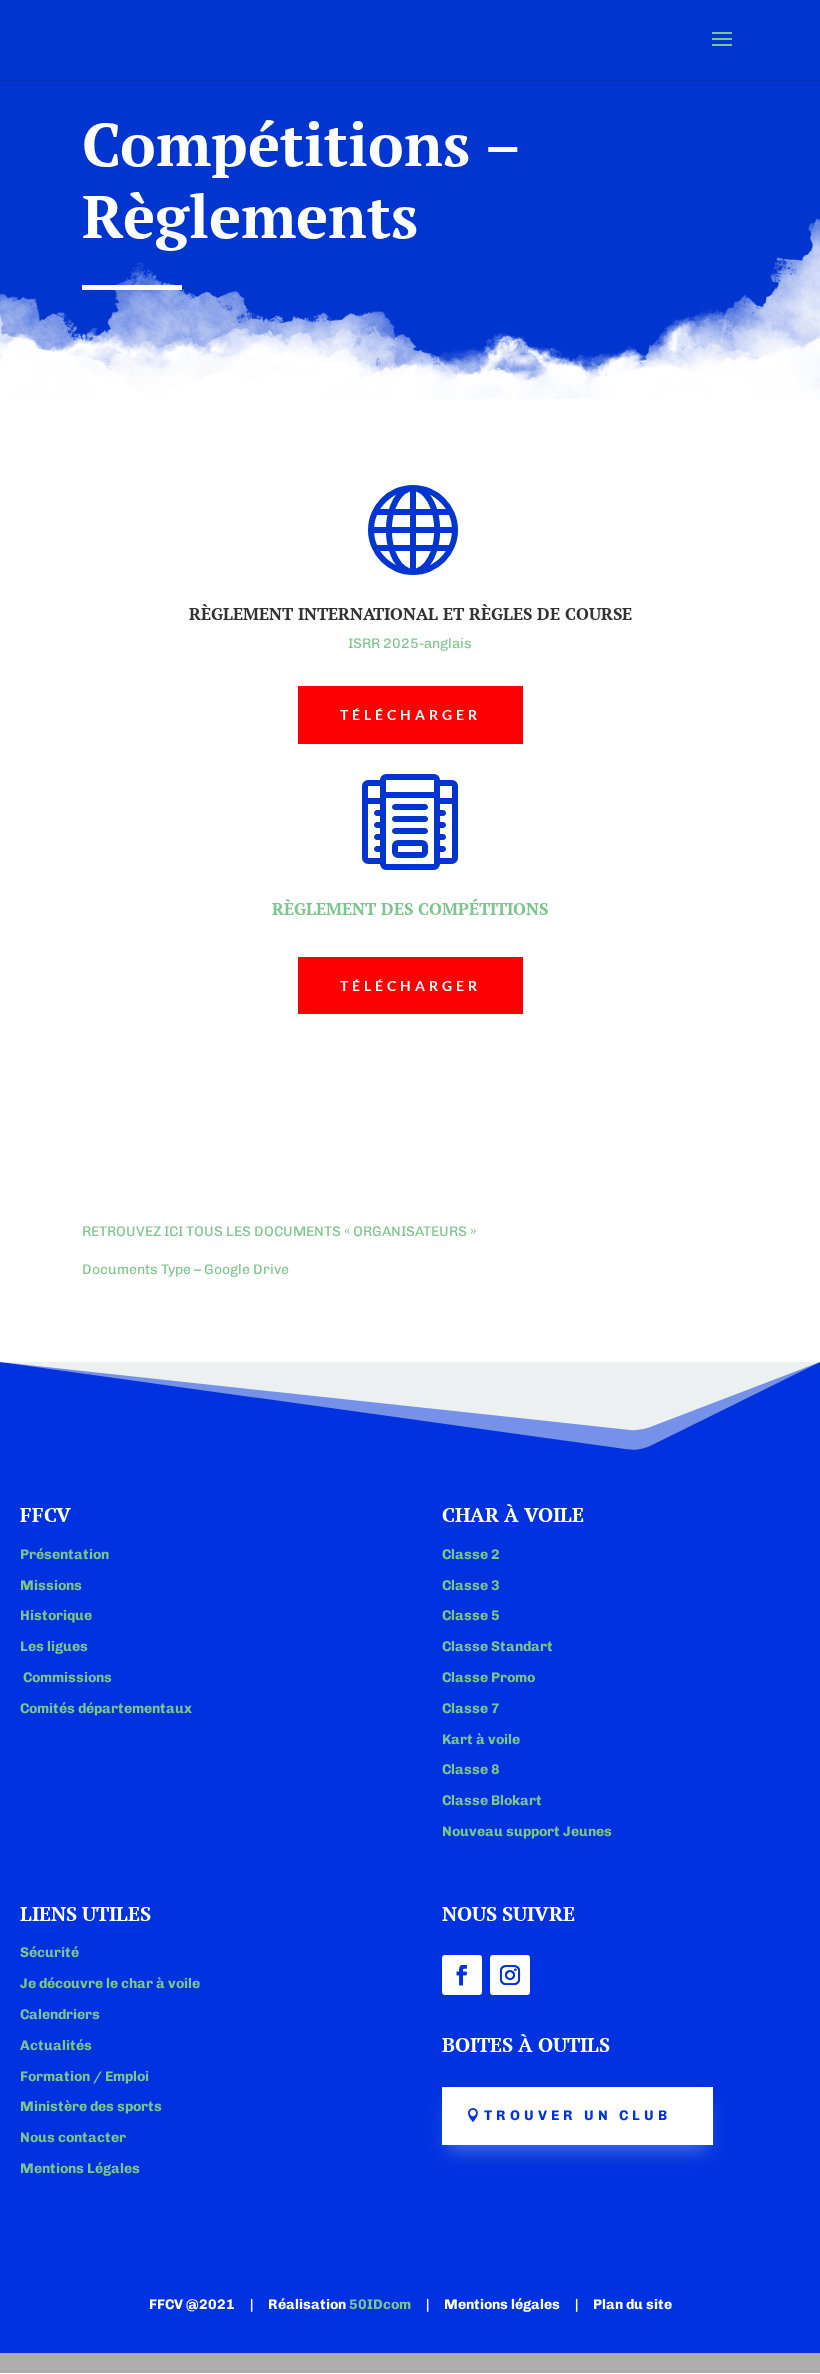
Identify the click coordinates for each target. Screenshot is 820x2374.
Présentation (64, 1554)
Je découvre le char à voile (110, 1983)
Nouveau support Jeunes (527, 1831)
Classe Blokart (492, 1800)
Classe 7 (471, 1708)
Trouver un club (577, 2115)
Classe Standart (497, 1646)
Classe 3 (471, 1585)
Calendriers (60, 2014)
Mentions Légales (80, 2168)
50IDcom (380, 2304)
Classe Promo (488, 1677)
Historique (56, 1615)
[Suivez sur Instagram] (510, 1975)
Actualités (56, 2045)
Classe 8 (471, 1769)
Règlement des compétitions (410, 908)
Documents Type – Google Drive (185, 1269)
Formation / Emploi (84, 2076)
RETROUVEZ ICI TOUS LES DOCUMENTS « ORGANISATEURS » (279, 1231)
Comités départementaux (106, 1708)
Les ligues (54, 1646)
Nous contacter (73, 2137)
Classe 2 (471, 1554)
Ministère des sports (91, 2106)
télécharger (410, 714)
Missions (51, 1585)
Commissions (66, 1677)
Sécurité (49, 1952)
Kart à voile (481, 1739)
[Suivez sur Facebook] (462, 1975)
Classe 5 (471, 1615)
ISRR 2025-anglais (410, 643)
